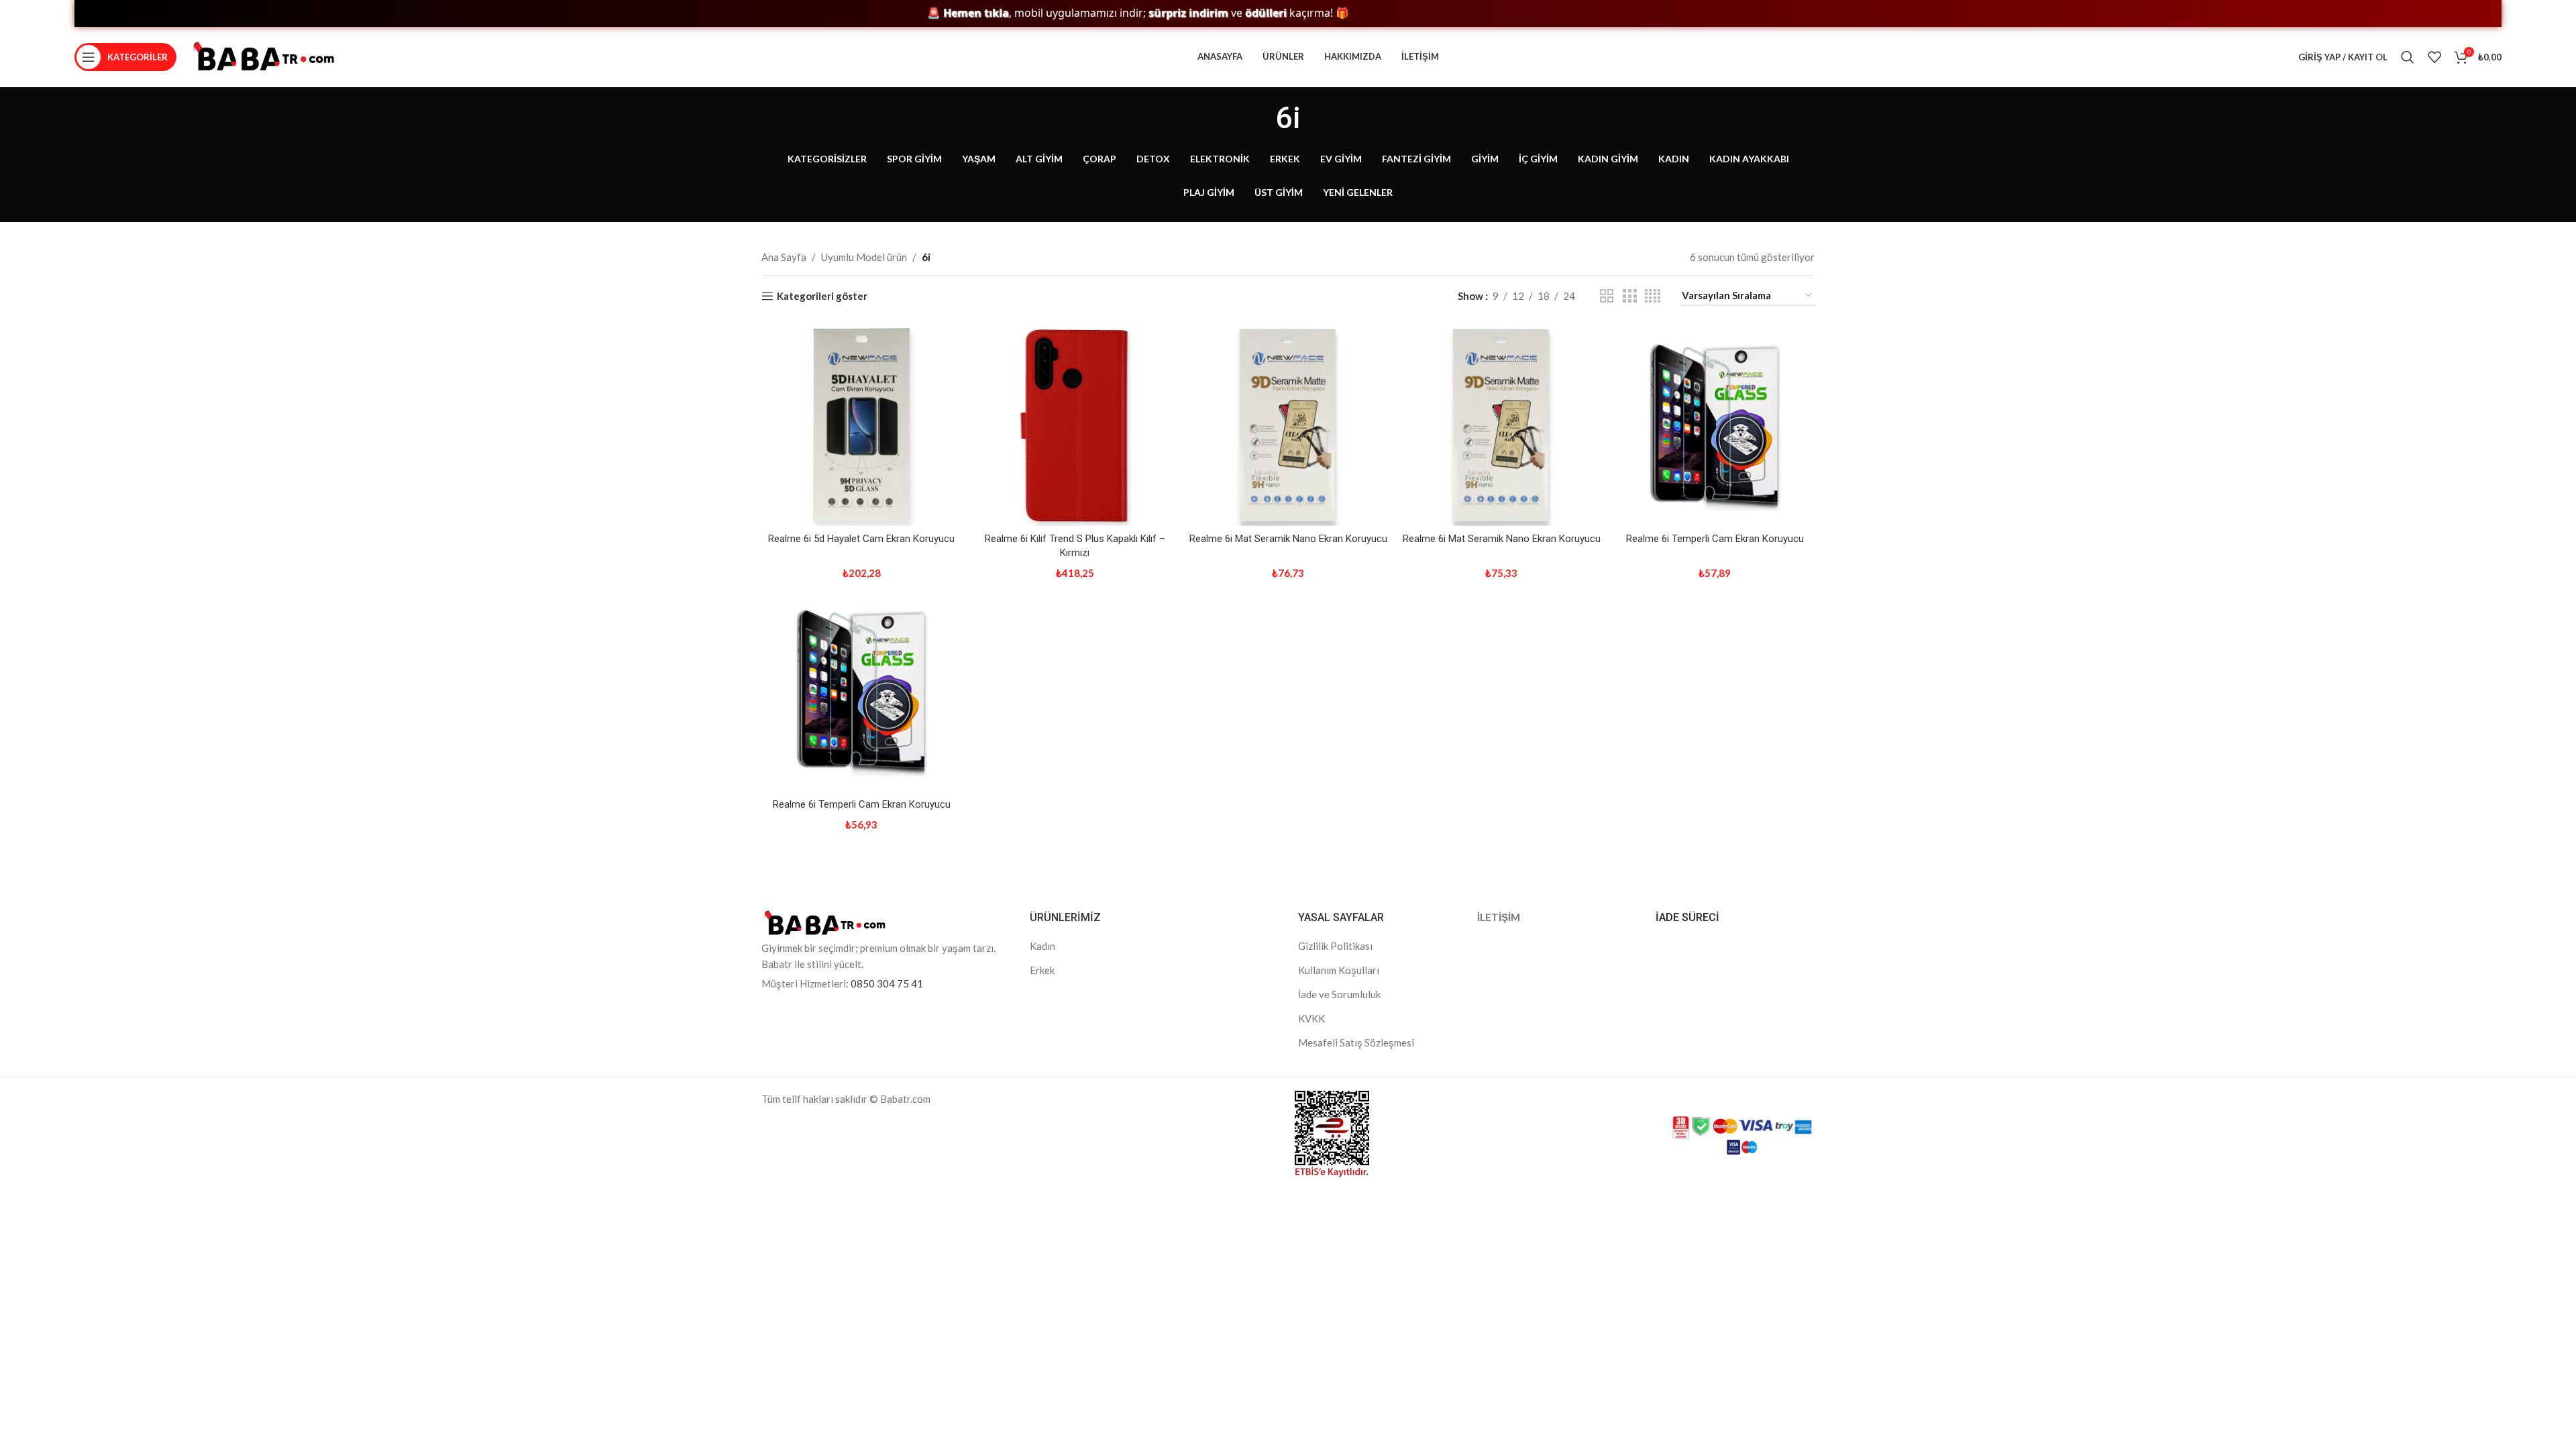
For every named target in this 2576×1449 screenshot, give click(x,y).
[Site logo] (264, 56)
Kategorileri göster (822, 296)
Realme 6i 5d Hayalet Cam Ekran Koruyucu (861, 539)
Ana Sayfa (784, 257)
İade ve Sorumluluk (1339, 994)
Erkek (1042, 970)
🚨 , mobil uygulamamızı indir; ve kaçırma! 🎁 (1075, 13)
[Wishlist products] (2434, 57)
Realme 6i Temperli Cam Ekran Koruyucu (1715, 539)
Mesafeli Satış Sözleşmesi (1356, 1042)
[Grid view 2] (1607, 296)
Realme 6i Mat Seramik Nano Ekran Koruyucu (1288, 539)
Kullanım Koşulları (1339, 970)
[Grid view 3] (1629, 296)
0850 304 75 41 (887, 983)
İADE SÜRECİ (1687, 917)
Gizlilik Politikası (1335, 946)
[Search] (2408, 57)
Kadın (1042, 946)
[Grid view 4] (1653, 296)
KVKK (1311, 1018)
